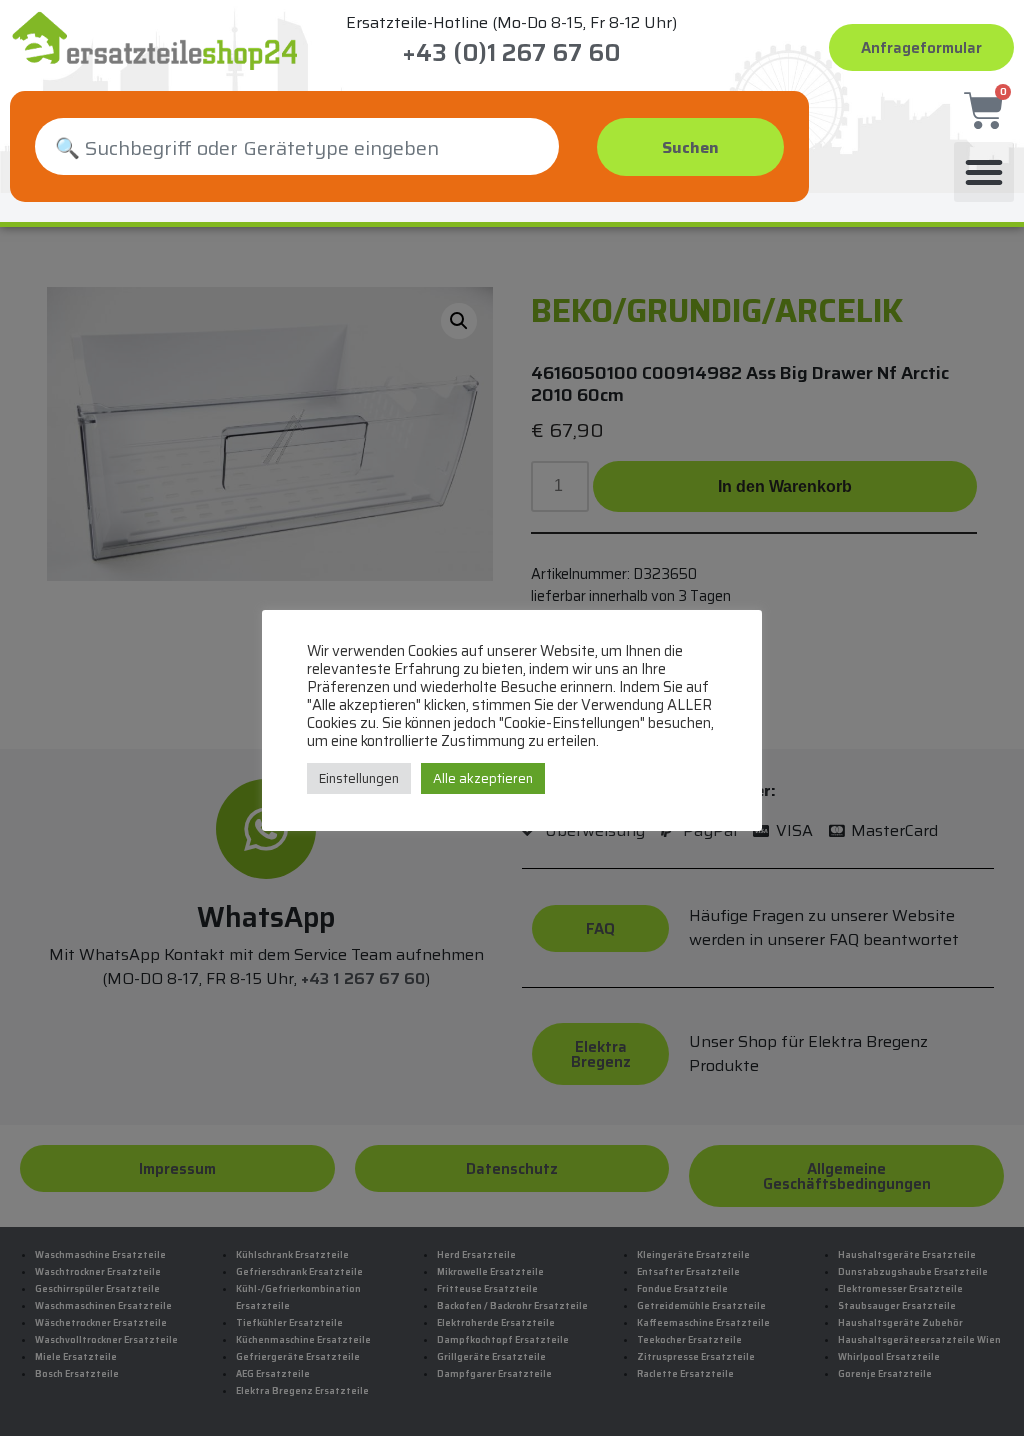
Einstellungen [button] (359, 778)
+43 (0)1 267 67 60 (511, 53)
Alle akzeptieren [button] (483, 778)
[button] (984, 172)
